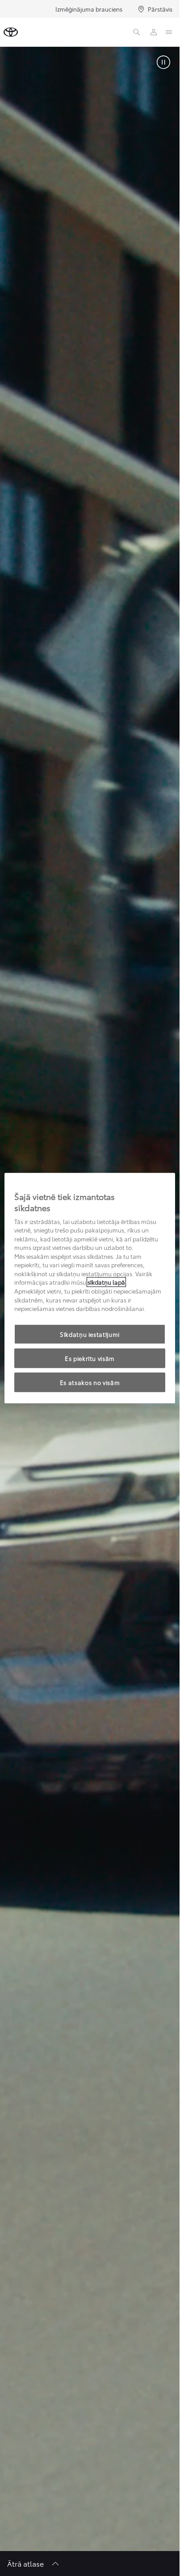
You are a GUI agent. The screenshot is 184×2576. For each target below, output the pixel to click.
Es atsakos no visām (90, 1382)
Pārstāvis (160, 9)
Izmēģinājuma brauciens (89, 9)
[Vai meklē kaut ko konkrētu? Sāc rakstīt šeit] (137, 32)
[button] (163, 63)
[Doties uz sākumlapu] (11, 32)
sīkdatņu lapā (106, 1282)
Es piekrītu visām (90, 1358)
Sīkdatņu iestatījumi (90, 1334)
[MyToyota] (154, 32)
